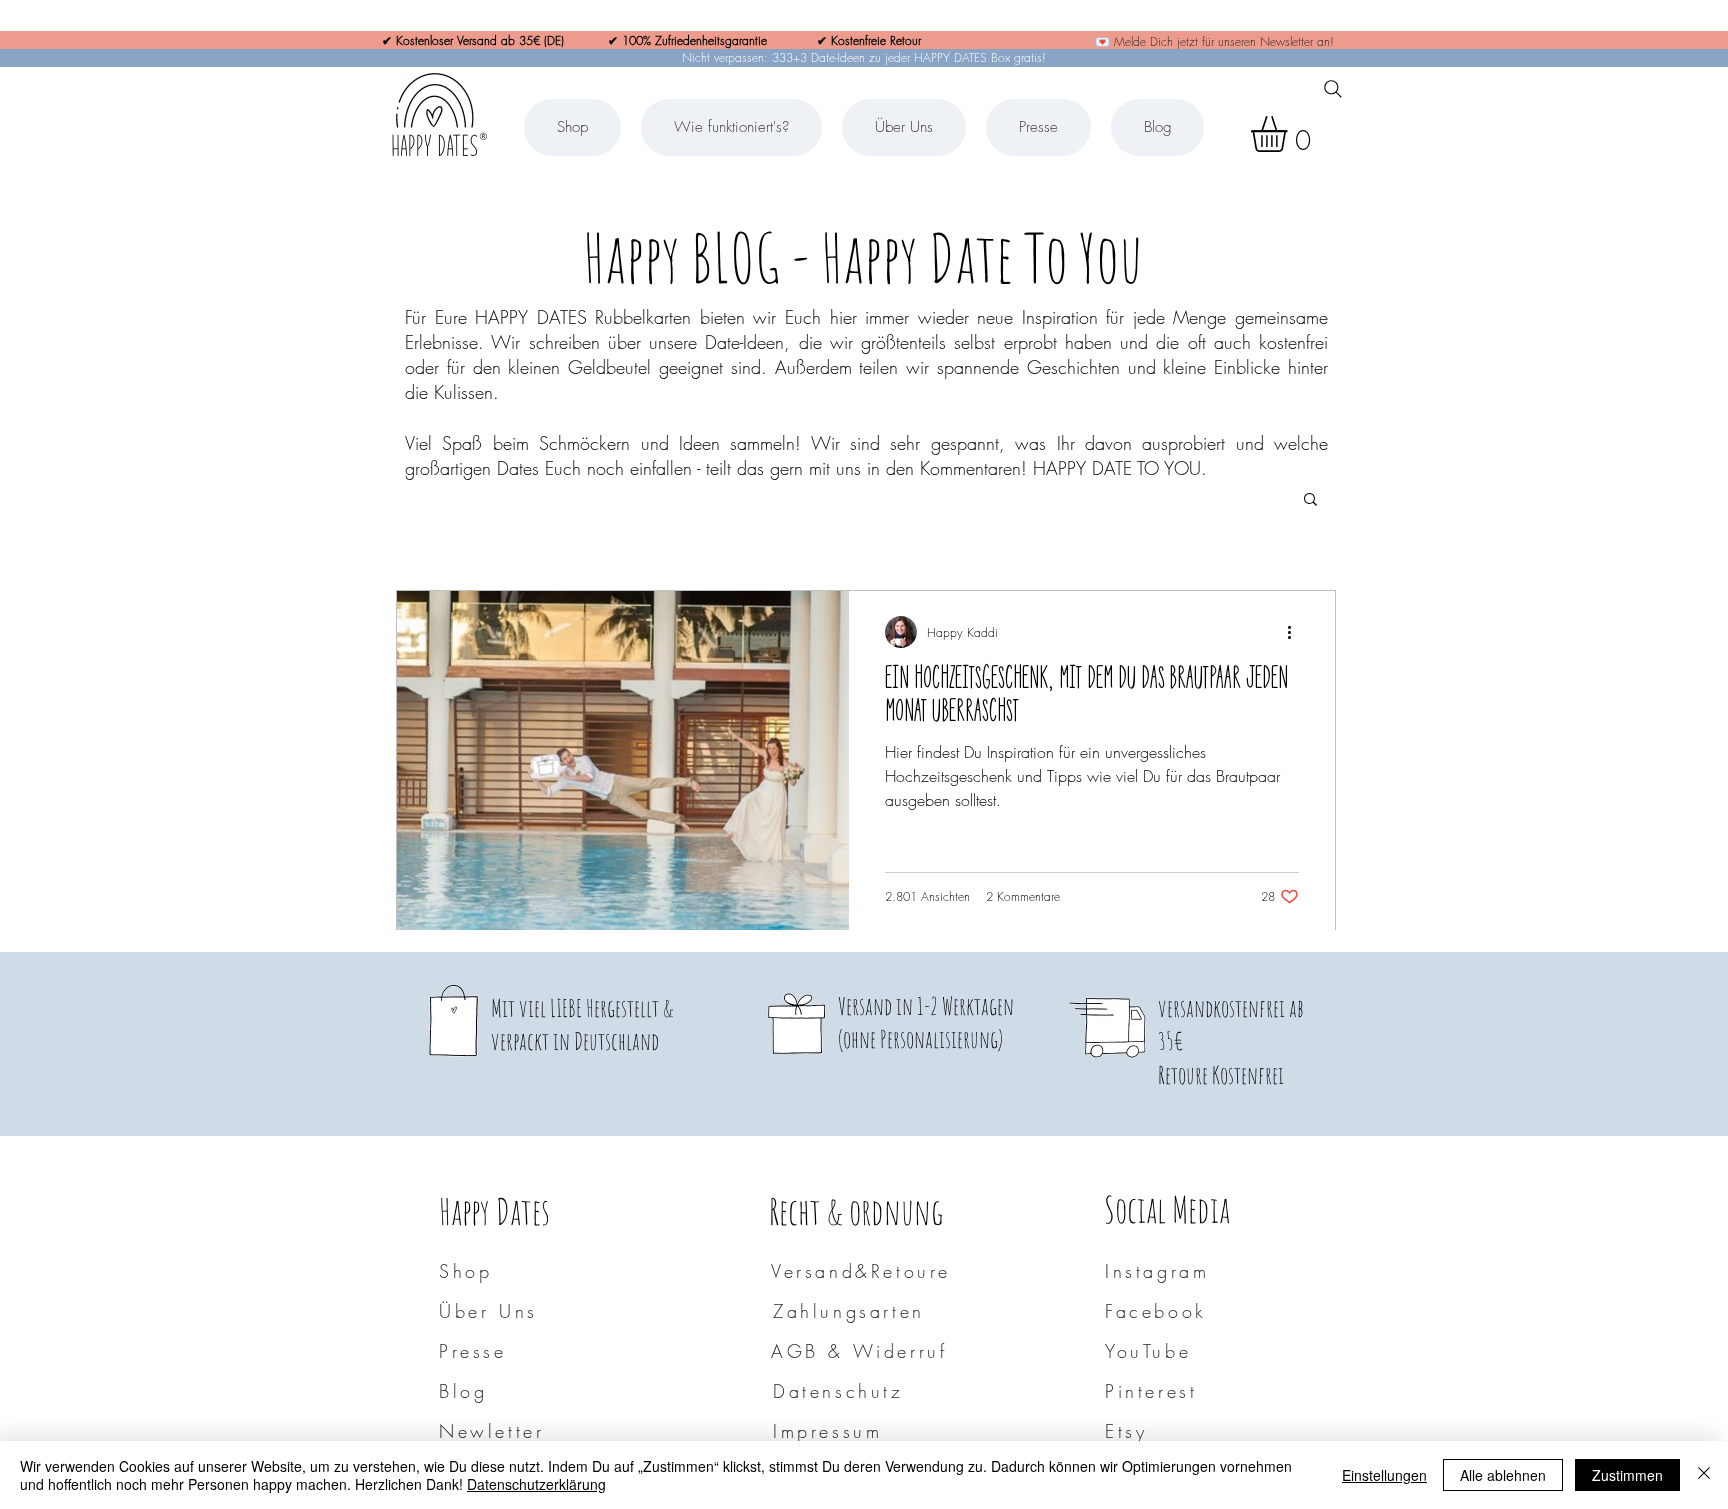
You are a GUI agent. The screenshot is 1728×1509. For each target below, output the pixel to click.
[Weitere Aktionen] (1296, 632)
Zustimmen (1627, 1475)
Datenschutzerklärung (536, 1484)
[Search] (1333, 89)
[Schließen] (1704, 1475)
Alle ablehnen (1503, 1475)
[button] (1290, 134)
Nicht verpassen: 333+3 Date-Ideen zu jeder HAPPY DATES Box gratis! (864, 57)
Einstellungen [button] (1384, 1475)
